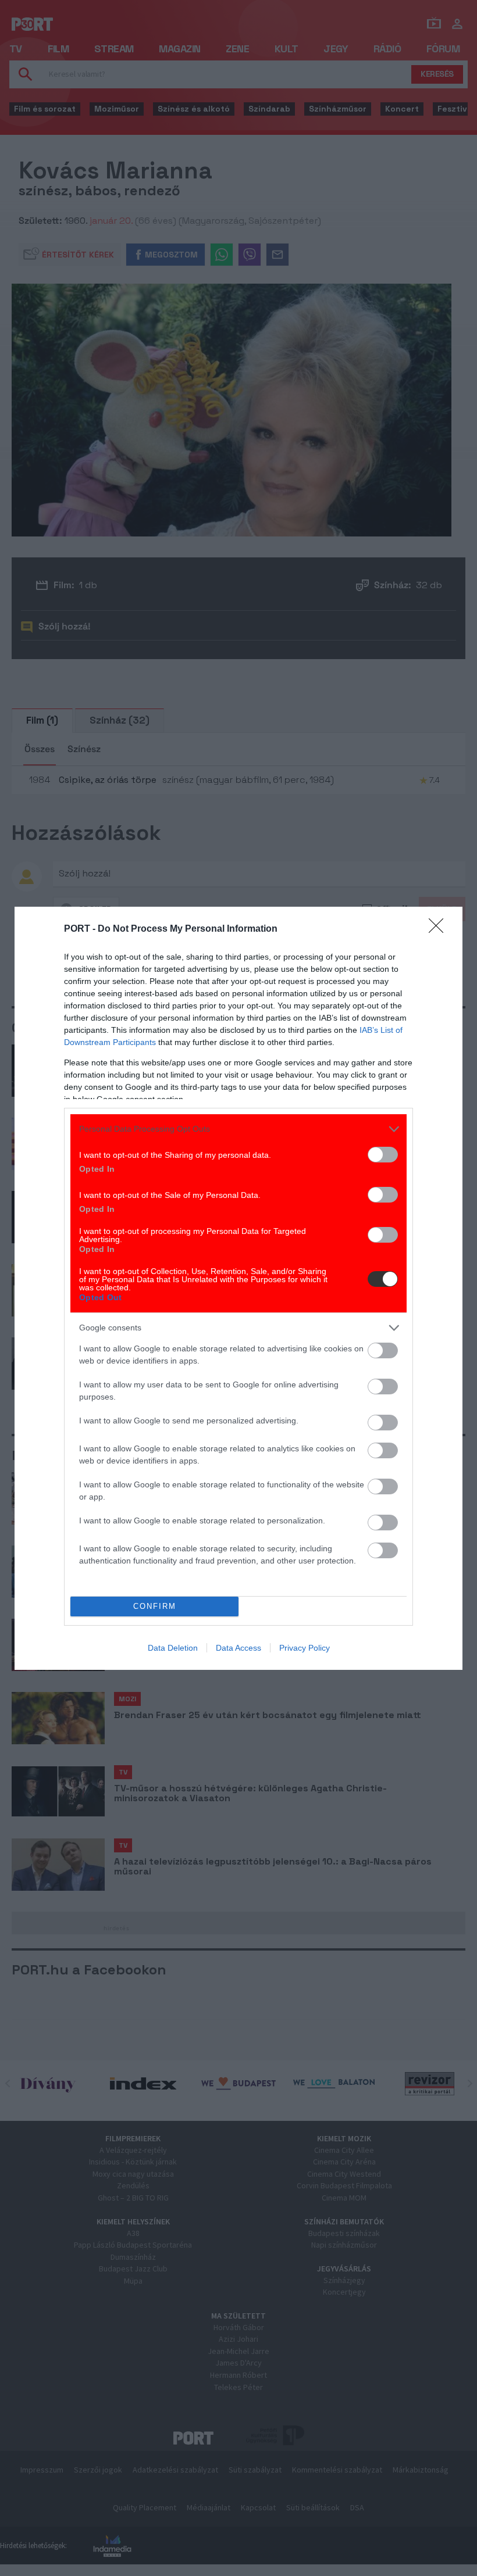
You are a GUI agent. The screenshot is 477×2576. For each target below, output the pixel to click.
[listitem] (238, 1129)
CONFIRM (155, 1606)
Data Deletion (173, 1648)
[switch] (383, 1155)
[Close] (440, 929)
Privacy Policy (305, 1648)
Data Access (238, 1648)
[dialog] (238, 1288)
